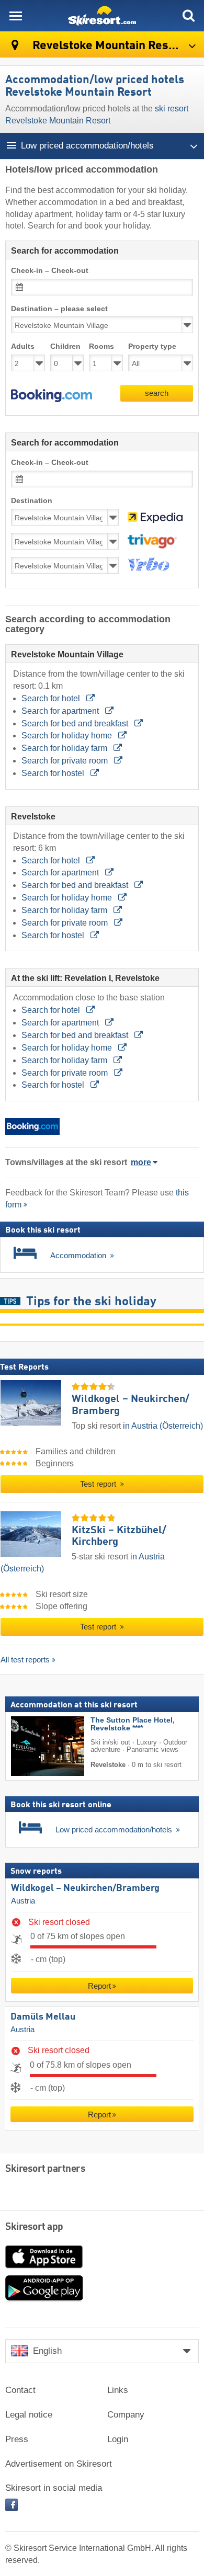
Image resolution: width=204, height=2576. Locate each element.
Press (17, 2439)
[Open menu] (16, 16)
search (157, 393)
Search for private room (66, 761)
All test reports (25, 1660)
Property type (152, 346)
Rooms (101, 346)
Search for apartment (61, 711)
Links (118, 2390)
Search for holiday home (68, 736)
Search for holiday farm (65, 748)
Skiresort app (34, 2227)
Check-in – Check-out (50, 271)
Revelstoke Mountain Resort (107, 46)
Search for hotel (52, 698)
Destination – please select (59, 309)
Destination (32, 501)
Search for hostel (54, 773)
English (47, 2351)
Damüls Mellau (43, 2017)
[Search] (188, 16)
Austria (23, 1901)
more (141, 1162)
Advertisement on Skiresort (59, 2464)
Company (126, 2415)
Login (118, 2439)
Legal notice (29, 2415)
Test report (99, 1484)
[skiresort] (102, 16)
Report (99, 1986)
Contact (20, 2390)
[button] (52, 396)
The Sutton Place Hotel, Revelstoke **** (133, 1724)
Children (65, 346)
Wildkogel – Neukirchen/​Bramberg (85, 1888)
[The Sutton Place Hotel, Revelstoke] (32, 1746)
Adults (23, 346)
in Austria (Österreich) (163, 1426)
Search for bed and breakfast (76, 723)
